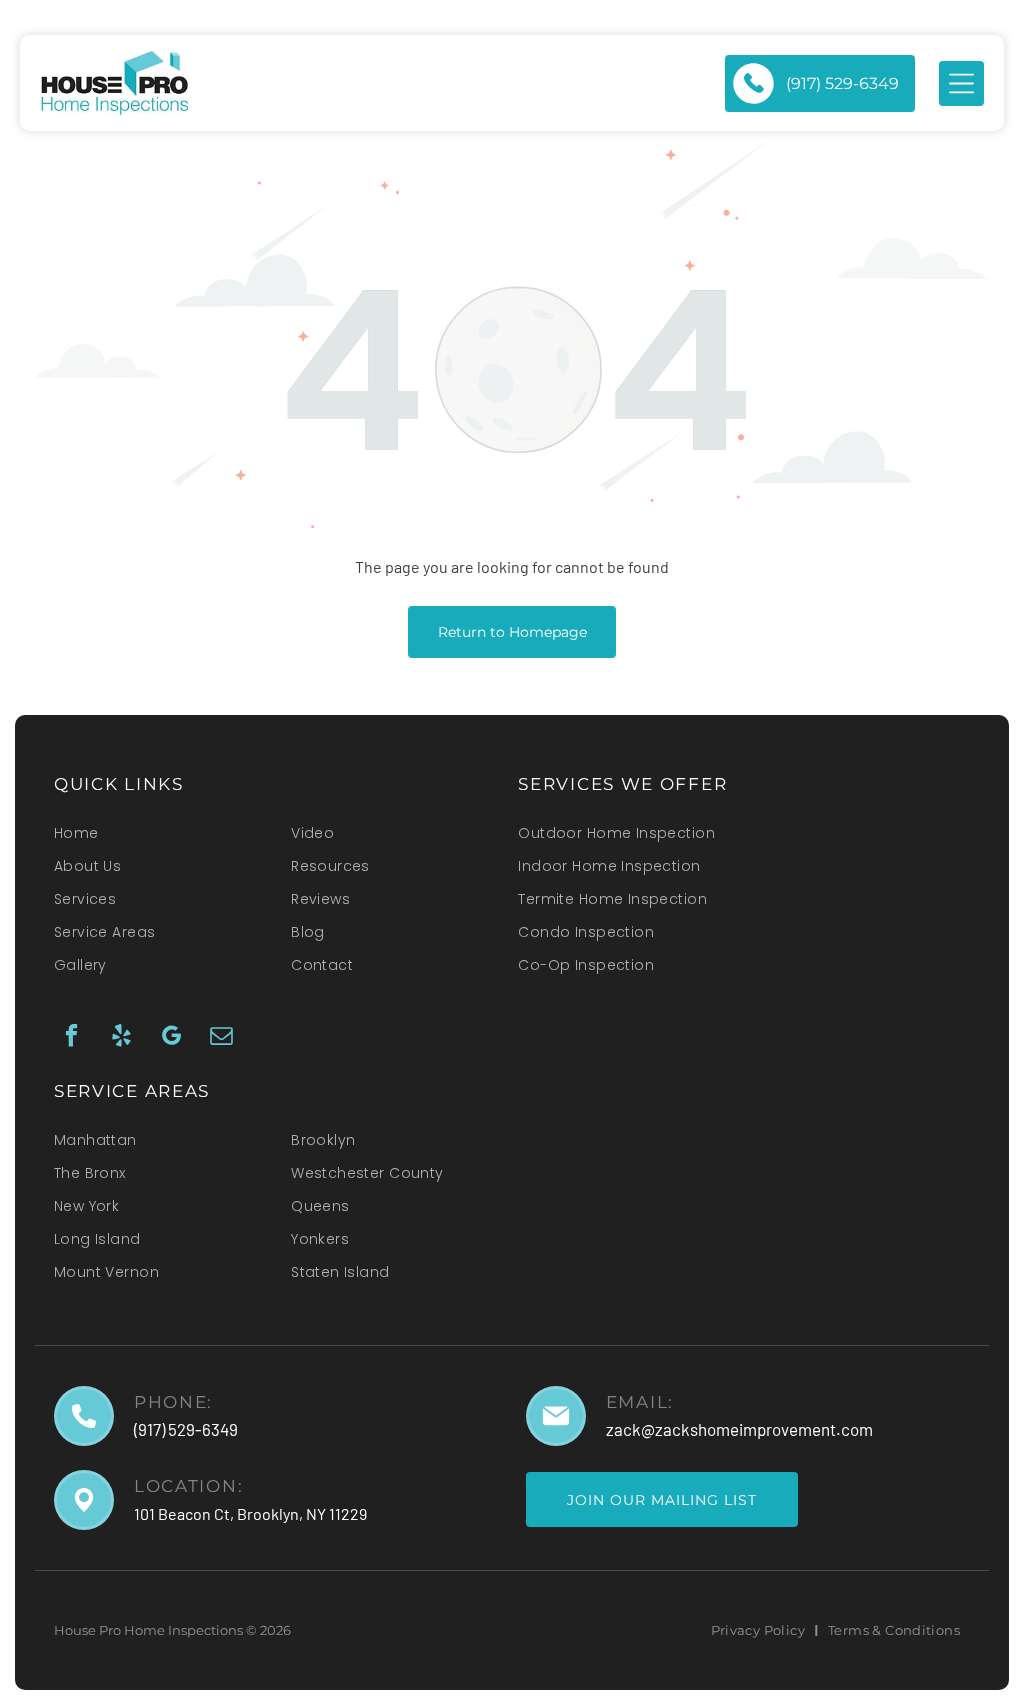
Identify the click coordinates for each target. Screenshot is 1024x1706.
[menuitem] (161, 839)
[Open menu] (961, 83)
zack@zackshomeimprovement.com (739, 1429)
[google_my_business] (171, 1038)
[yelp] (121, 1038)
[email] (221, 1038)
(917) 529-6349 (186, 1429)
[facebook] (71, 1038)
